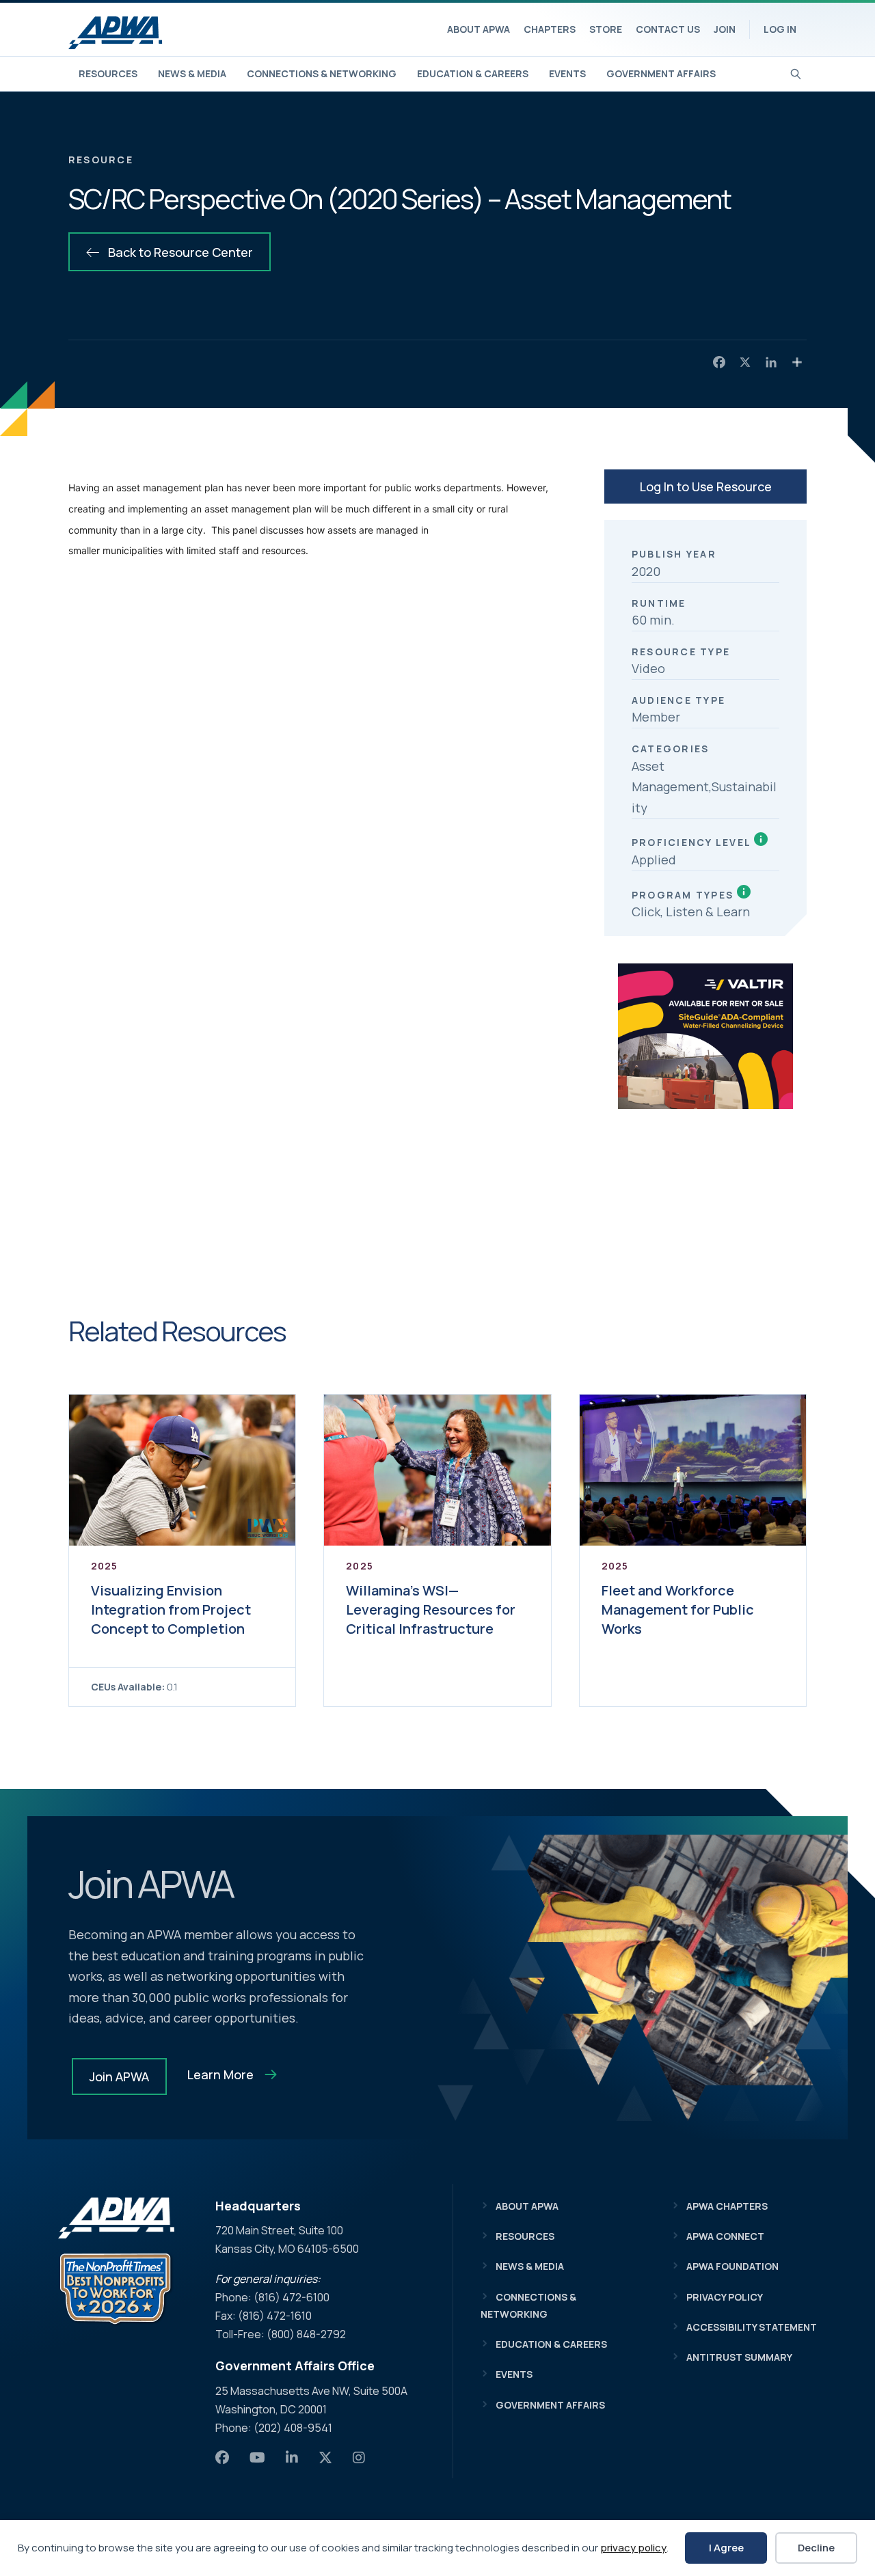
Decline (816, 2548)
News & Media (192, 73)
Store (606, 29)
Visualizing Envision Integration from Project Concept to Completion (171, 1609)
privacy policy (633, 2548)
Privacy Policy (725, 2297)
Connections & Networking (322, 73)
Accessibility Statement (752, 2327)
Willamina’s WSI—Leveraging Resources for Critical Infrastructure (431, 1609)
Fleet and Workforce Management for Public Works (678, 1609)
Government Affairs (661, 73)
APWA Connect (725, 2236)
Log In (780, 29)
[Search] (796, 72)
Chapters (550, 29)
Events (567, 73)
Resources (108, 73)
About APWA (479, 29)
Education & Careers (473, 73)
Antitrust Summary (739, 2357)
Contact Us (668, 29)
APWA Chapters (727, 2206)
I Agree (726, 2548)
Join (725, 29)
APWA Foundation (732, 2266)
